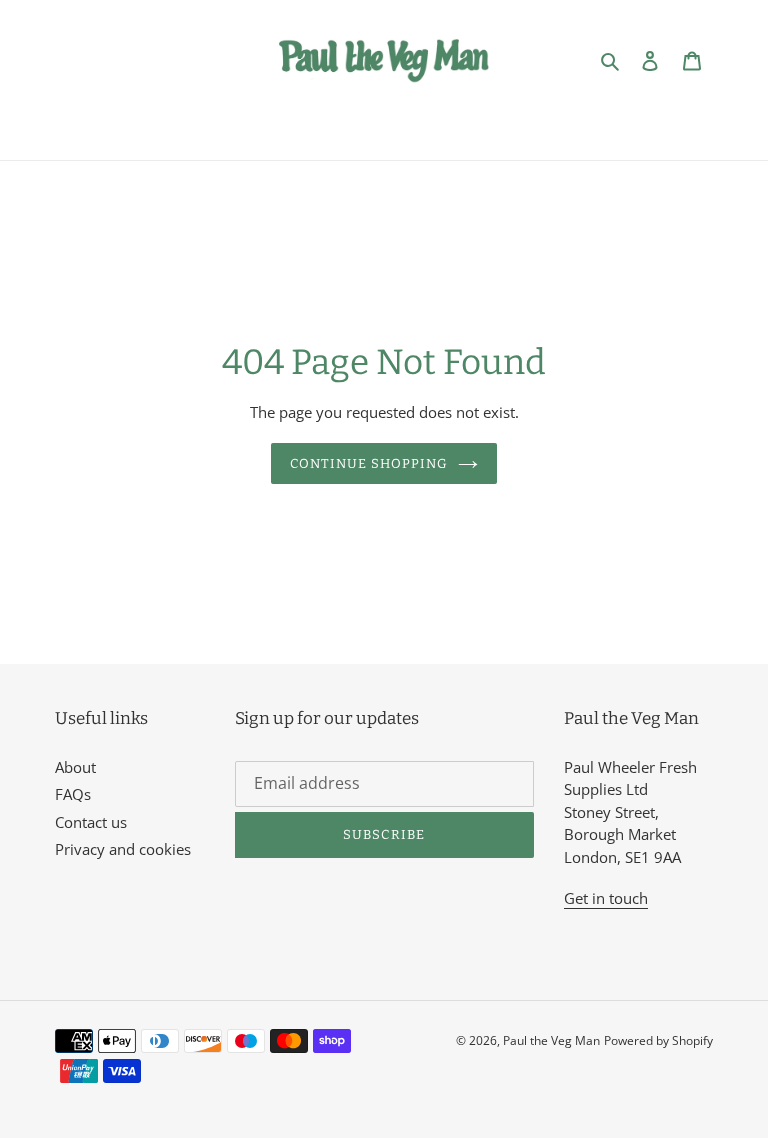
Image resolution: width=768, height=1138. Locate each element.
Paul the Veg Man (551, 1040)
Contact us (91, 822)
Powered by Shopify (658, 1040)
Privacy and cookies (123, 849)
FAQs (73, 794)
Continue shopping (369, 463)
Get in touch (606, 898)
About (75, 767)
